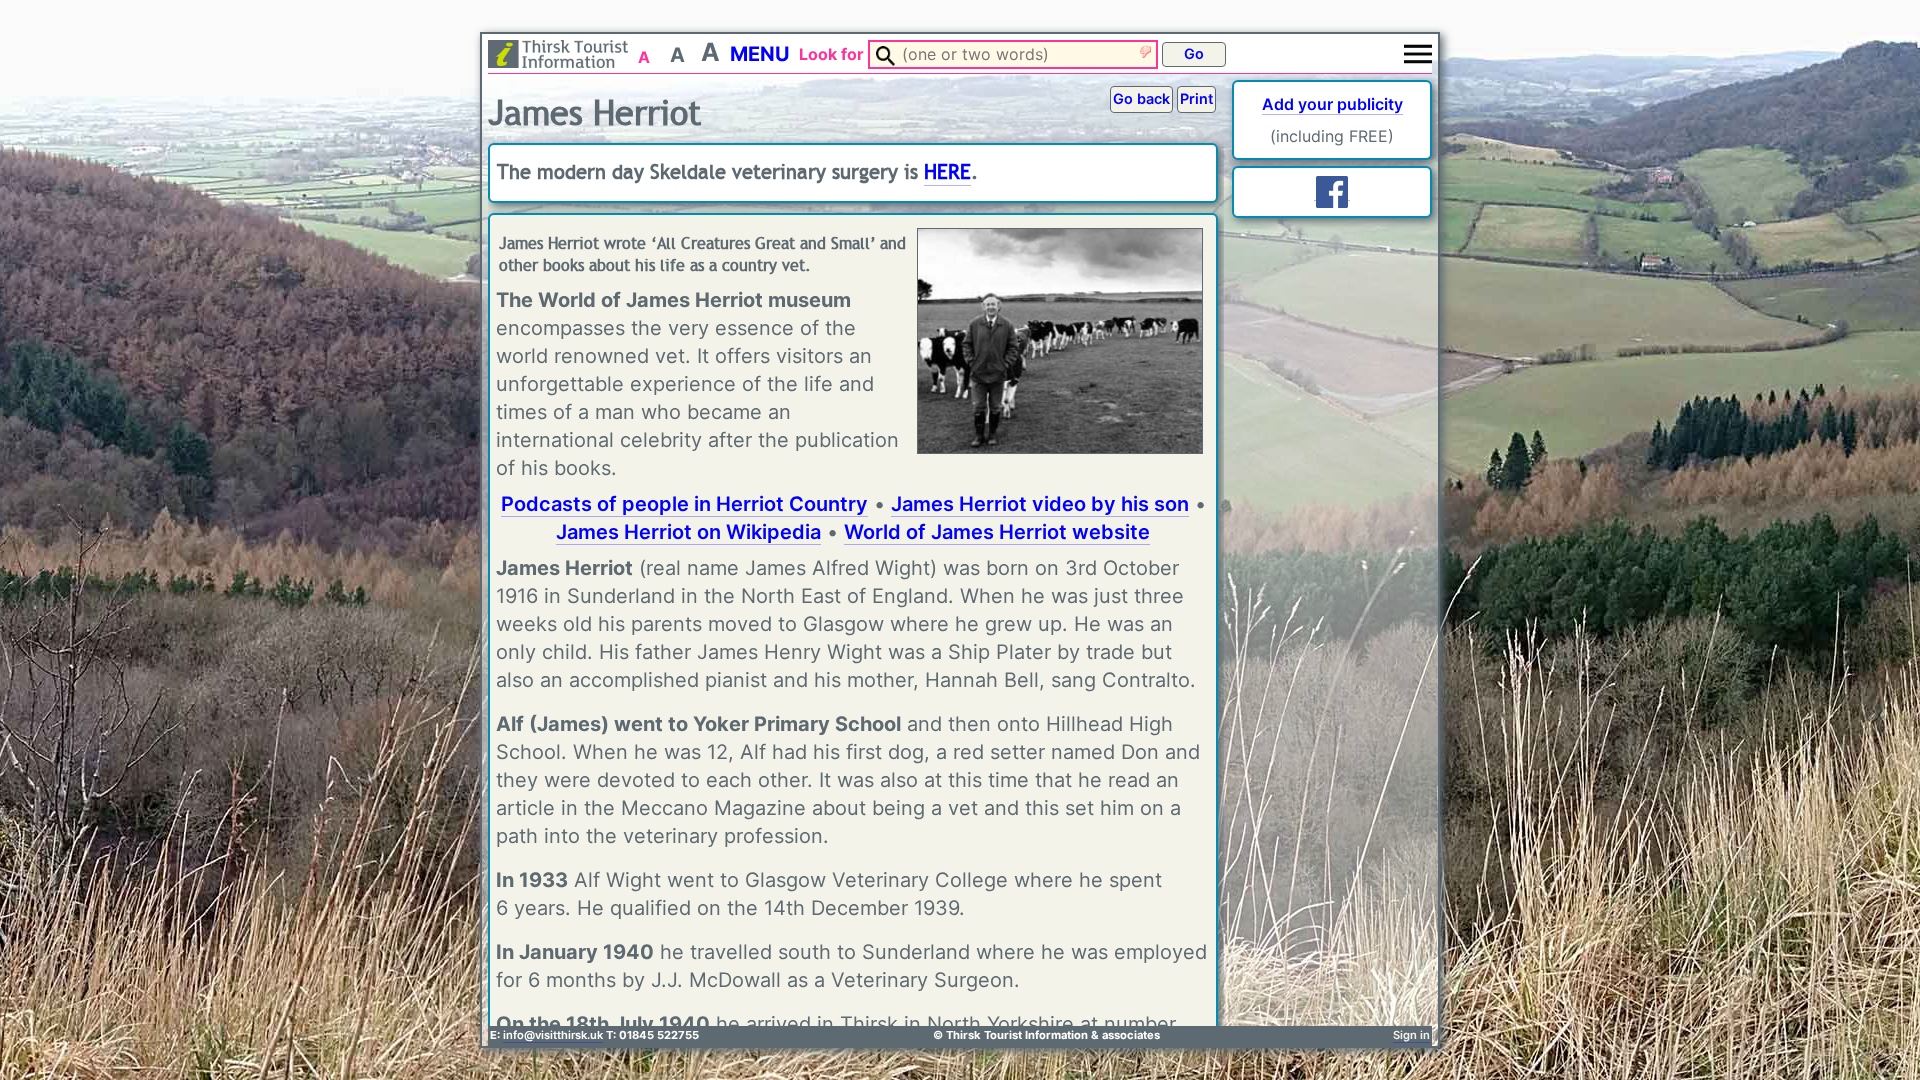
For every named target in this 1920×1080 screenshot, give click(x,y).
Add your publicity (1332, 104)
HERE (947, 172)
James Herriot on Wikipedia (688, 532)
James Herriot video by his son (1040, 504)
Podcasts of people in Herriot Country (684, 504)
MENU (760, 54)
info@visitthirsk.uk (553, 1035)
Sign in (1411, 1035)
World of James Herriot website (997, 532)
